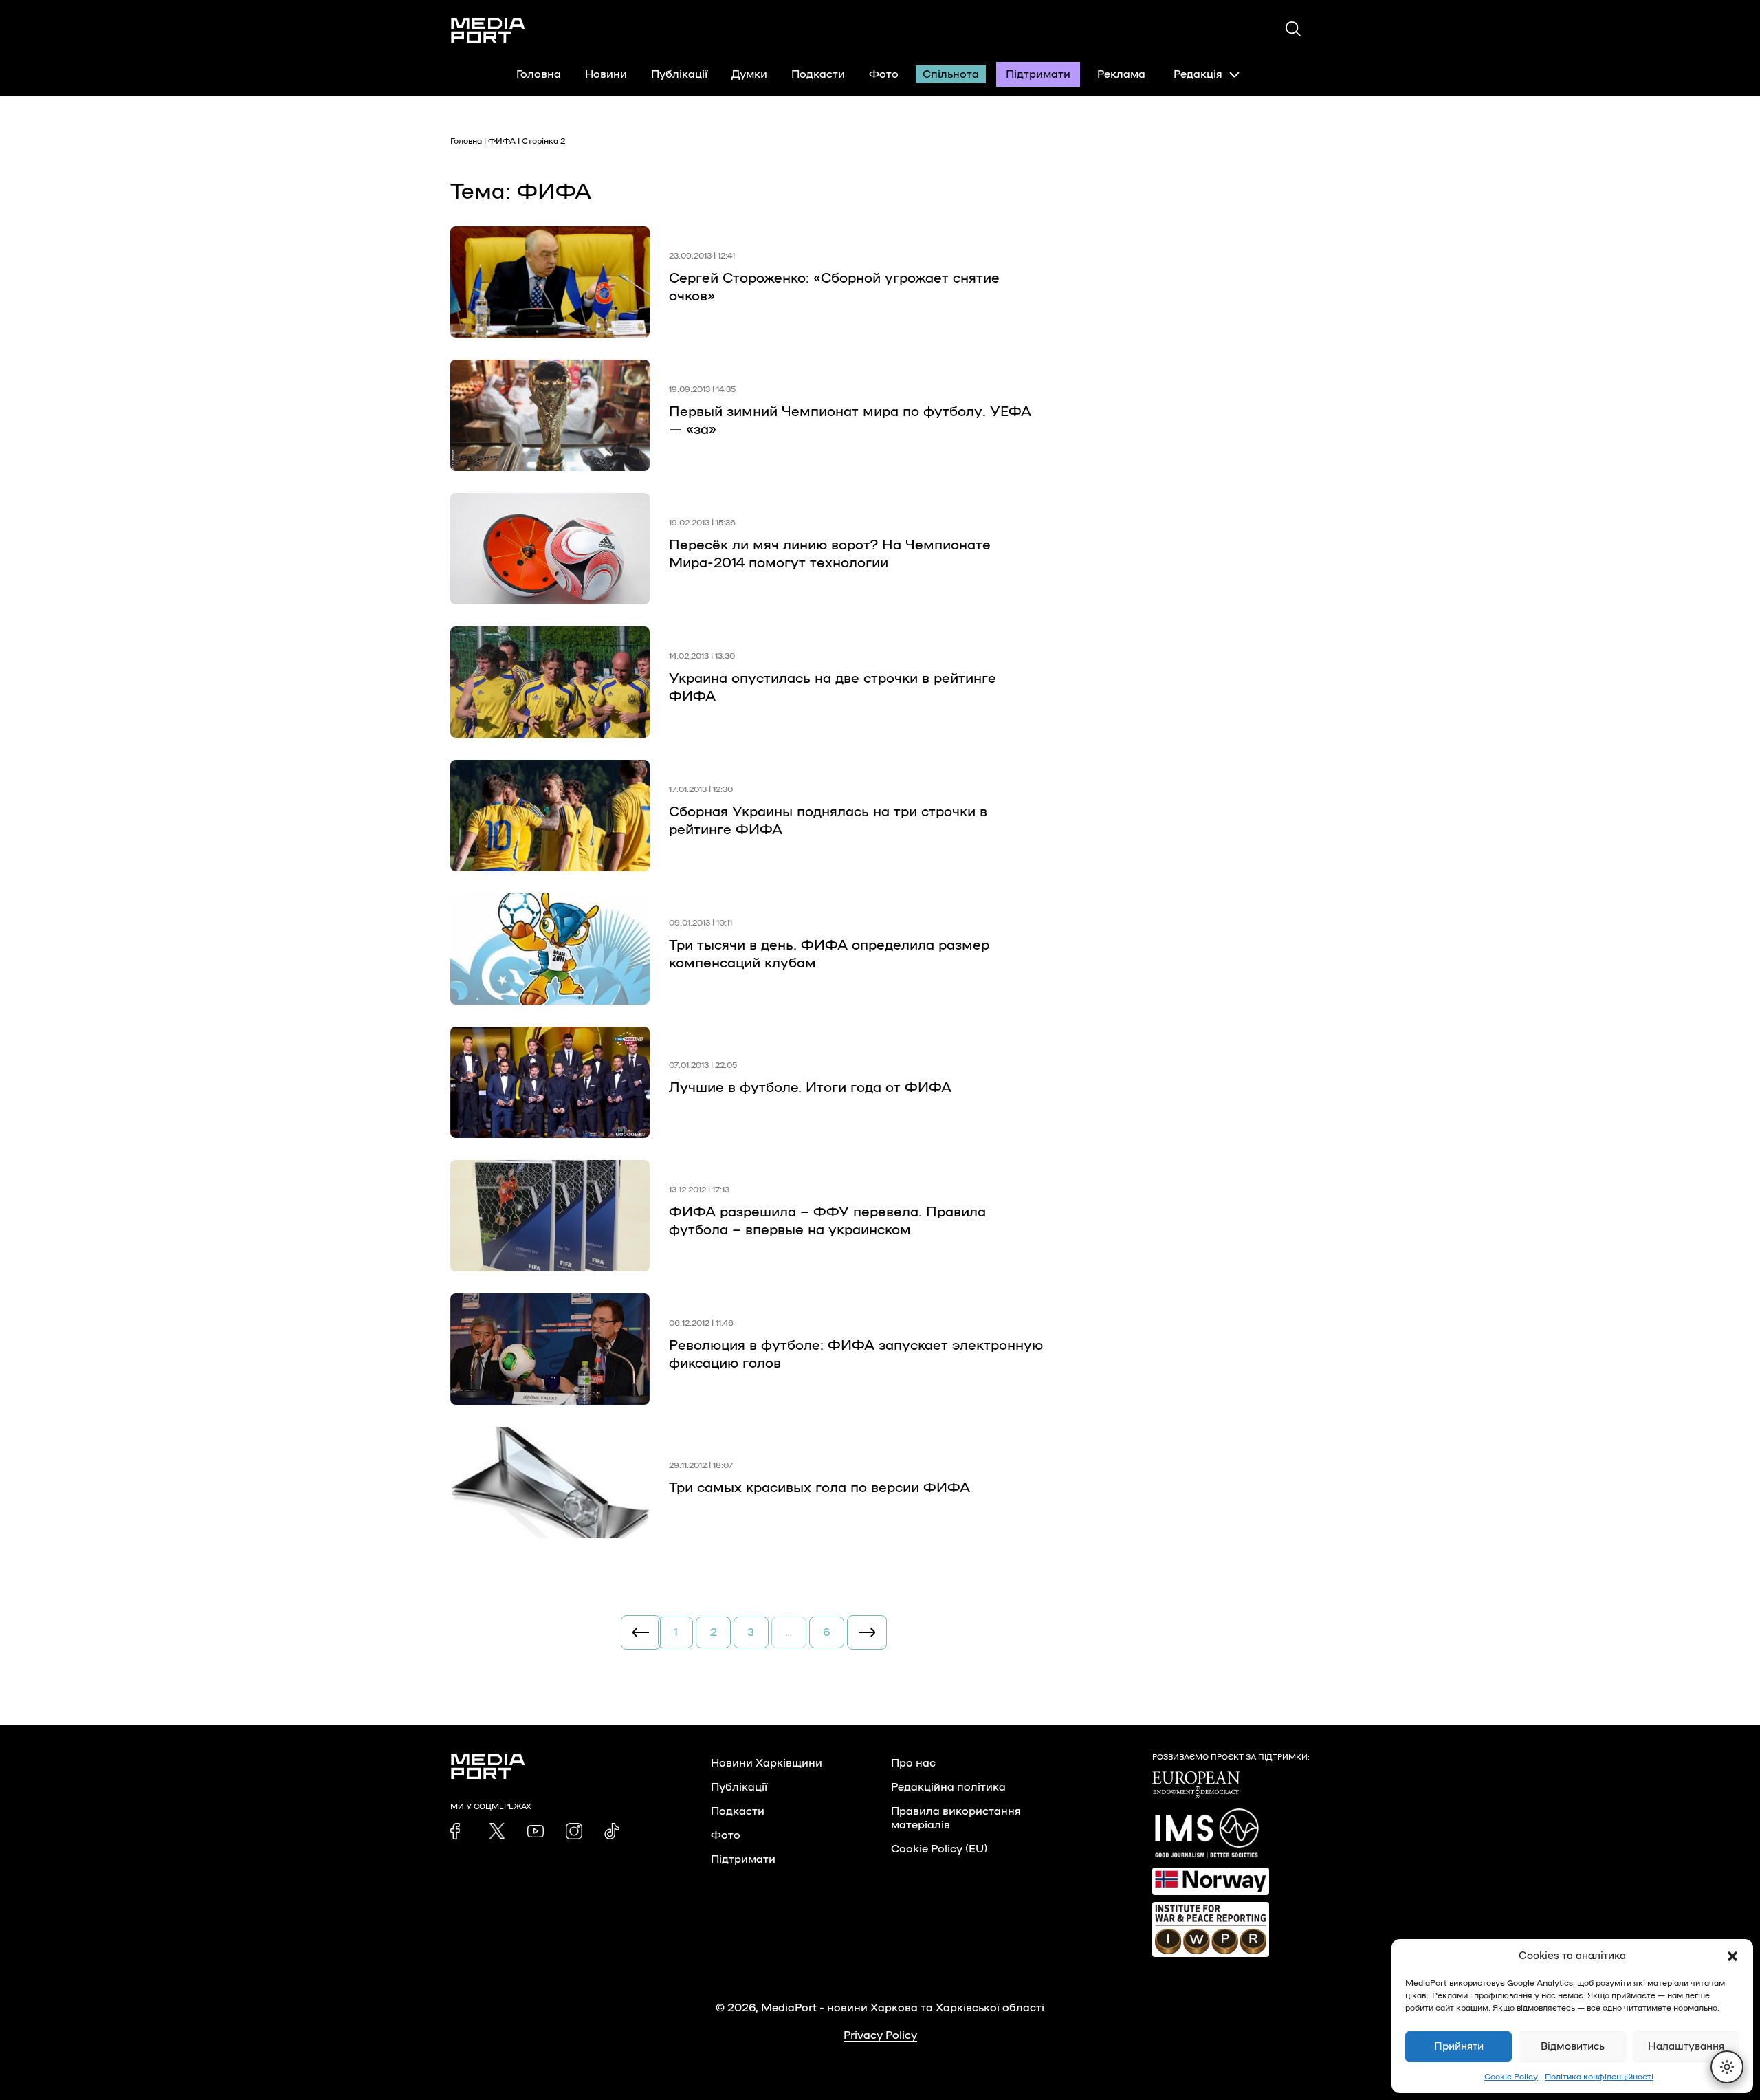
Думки (749, 74)
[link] (459, 1831)
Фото (884, 74)
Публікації (679, 74)
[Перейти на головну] (488, 30)
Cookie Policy (1511, 2077)
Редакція (1198, 74)
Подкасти (818, 74)
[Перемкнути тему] (1727, 2067)
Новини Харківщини (767, 1763)
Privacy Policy (880, 2035)
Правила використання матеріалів (956, 1818)
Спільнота (951, 74)
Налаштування (1686, 2047)
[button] (1732, 1956)
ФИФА (502, 141)
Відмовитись (1573, 2047)
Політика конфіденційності (1599, 2077)
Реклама (1121, 74)
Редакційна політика (948, 1787)
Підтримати (1038, 74)
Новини (606, 74)
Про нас (913, 1763)
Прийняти (1459, 2047)
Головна (539, 74)
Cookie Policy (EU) (939, 1849)
